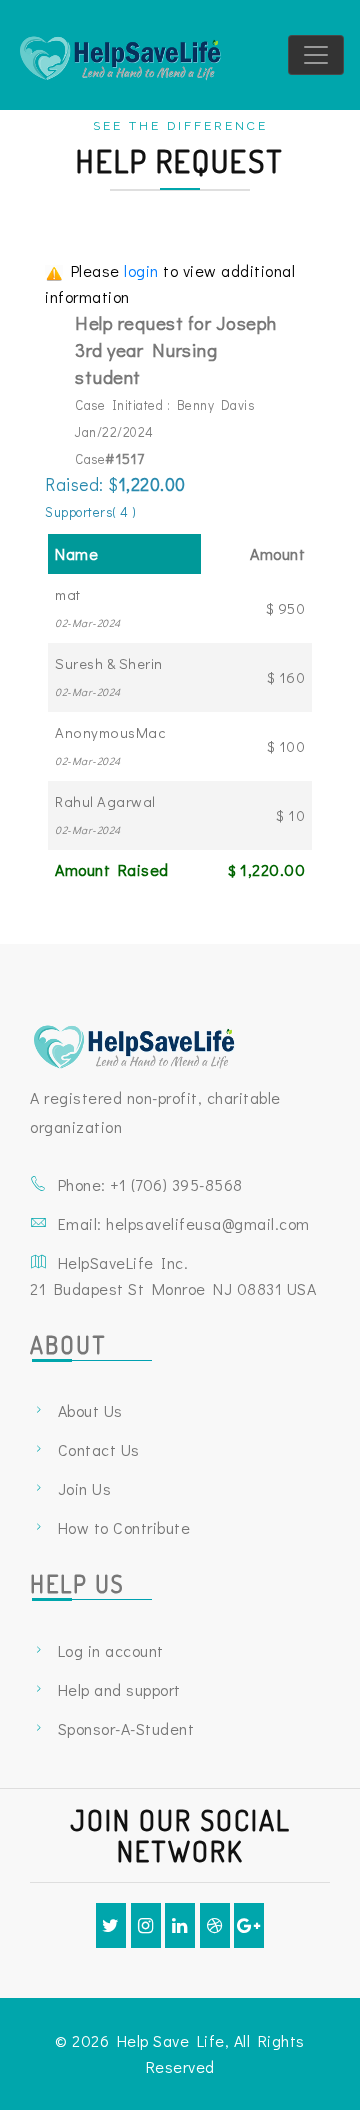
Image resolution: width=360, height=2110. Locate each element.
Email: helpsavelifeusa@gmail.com (184, 1223)
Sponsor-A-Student (126, 1728)
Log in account (111, 1650)
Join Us (85, 1488)
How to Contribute (124, 1527)
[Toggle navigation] (316, 55)
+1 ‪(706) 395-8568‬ (176, 1184)
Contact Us (99, 1449)
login (143, 270)
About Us (90, 1410)
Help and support (119, 1689)
